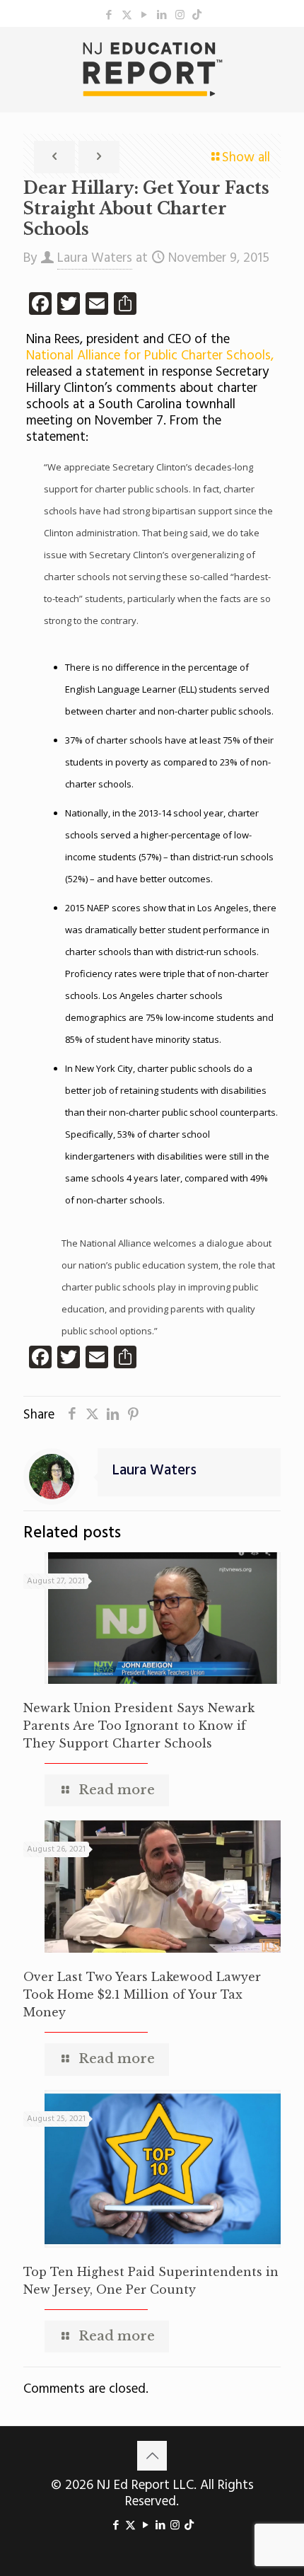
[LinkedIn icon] (162, 16)
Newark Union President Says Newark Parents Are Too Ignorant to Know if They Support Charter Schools (139, 1726)
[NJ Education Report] (152, 69)
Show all (246, 158)
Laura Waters (95, 258)
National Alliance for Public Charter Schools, (150, 356)
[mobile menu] (285, 55)
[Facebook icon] (109, 16)
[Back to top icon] (152, 2456)
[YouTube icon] (145, 16)
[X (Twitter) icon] (127, 16)
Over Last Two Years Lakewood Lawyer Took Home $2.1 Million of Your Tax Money (142, 1994)
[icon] (197, 16)
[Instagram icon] (180, 16)
